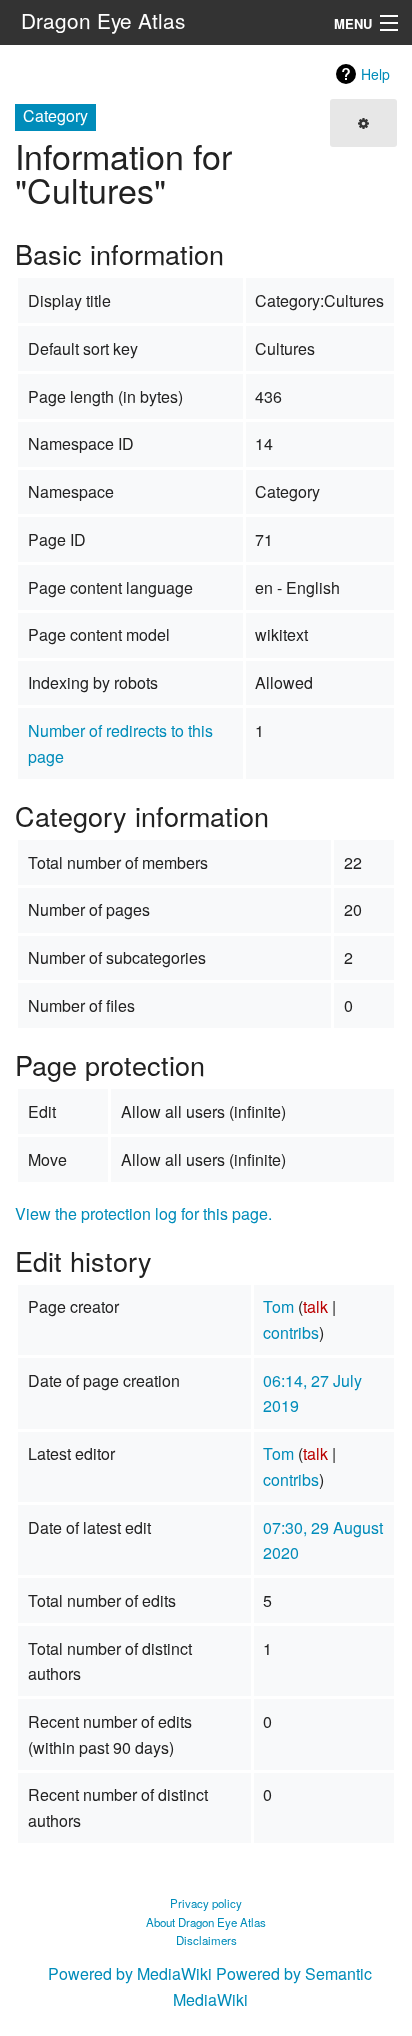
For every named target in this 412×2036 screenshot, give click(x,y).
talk (315, 1306)
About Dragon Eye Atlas (206, 1922)
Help (375, 74)
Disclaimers (206, 1940)
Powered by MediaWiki (130, 1973)
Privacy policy (206, 1903)
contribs (291, 1332)
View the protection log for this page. (143, 1213)
